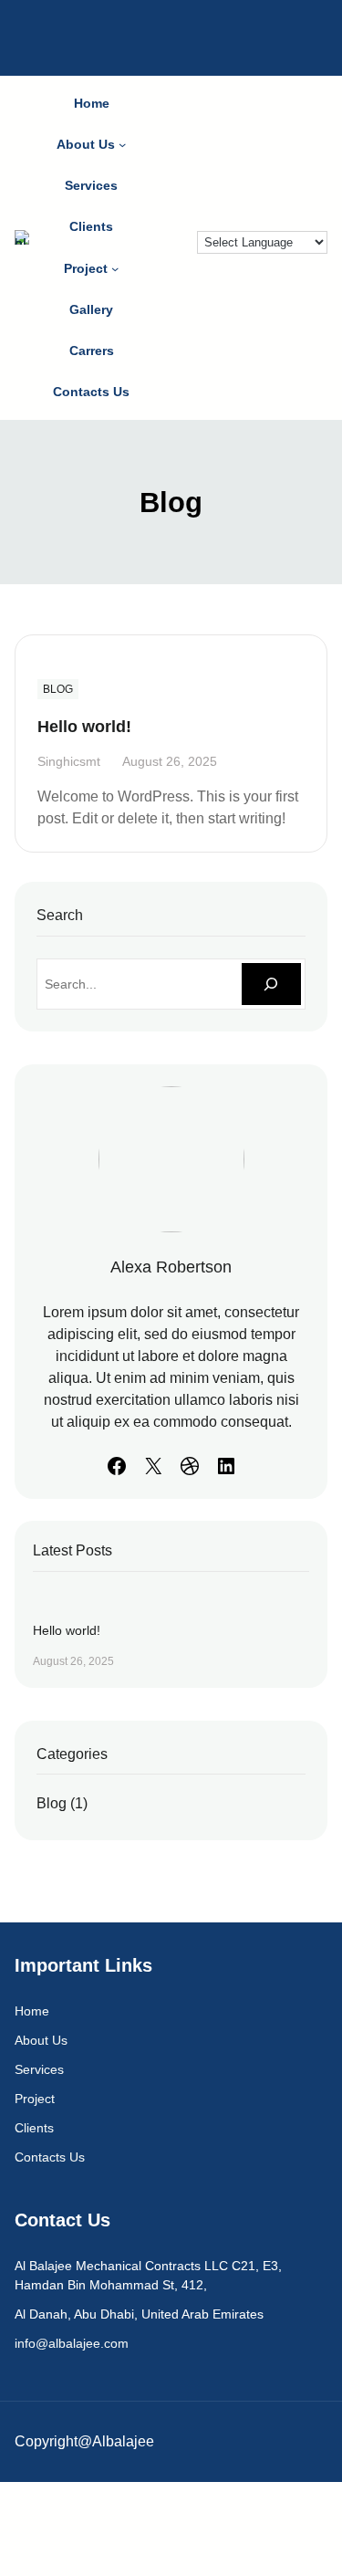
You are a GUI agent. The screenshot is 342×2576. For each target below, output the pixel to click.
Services (39, 2069)
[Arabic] (164, 224)
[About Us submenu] (122, 144)
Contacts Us (50, 2157)
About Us (41, 2040)
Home (32, 2011)
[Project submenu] (115, 268)
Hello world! (84, 726)
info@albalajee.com (72, 2343)
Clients (34, 2128)
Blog (58, 689)
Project (35, 2099)
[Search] (271, 984)
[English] (164, 246)
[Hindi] (164, 267)
